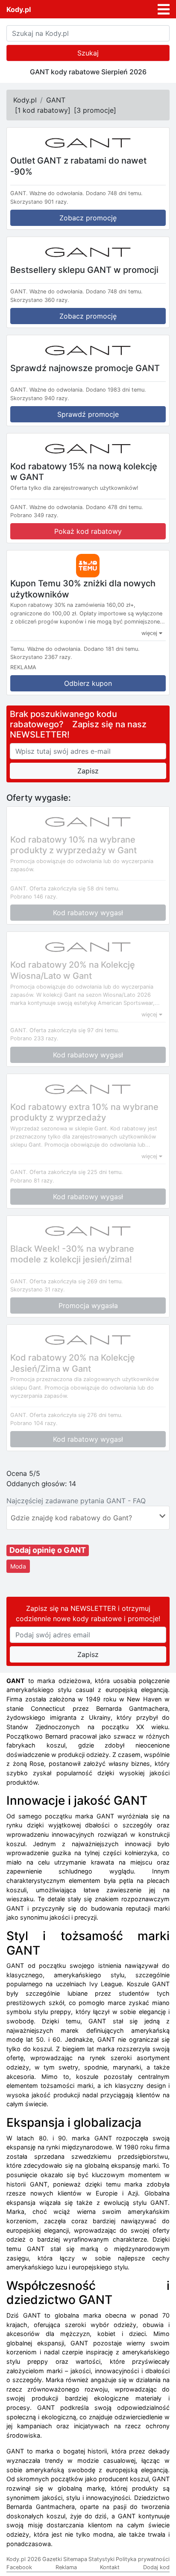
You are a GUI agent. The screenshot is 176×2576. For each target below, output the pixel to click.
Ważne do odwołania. (57, 193)
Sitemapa (75, 2559)
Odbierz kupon (88, 683)
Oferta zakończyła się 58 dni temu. (75, 888)
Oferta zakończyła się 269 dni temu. (76, 1281)
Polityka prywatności (143, 2559)
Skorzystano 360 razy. (40, 300)
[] (43, 110)
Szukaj (88, 53)
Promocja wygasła (88, 1306)
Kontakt (110, 2567)
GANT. (19, 193)
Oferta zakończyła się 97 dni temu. (74, 1030)
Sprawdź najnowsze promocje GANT (85, 368)
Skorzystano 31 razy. (38, 1289)
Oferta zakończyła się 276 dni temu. (76, 1415)
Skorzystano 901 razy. (39, 202)
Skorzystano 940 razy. (40, 398)
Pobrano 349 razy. (34, 515)
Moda (18, 1566)
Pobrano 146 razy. (34, 897)
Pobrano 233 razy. (34, 1038)
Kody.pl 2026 (24, 2559)
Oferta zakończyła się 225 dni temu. (76, 1172)
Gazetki (52, 2559)
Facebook (19, 2567)
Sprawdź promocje (88, 414)
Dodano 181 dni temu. (112, 649)
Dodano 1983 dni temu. (116, 390)
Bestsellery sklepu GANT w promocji (84, 269)
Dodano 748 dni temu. (114, 193)
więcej (150, 633)
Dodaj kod (156, 2567)
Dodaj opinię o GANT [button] (48, 1550)
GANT (56, 100)
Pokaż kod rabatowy (88, 531)
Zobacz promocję (88, 218)
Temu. (18, 649)
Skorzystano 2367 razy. (41, 657)
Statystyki (101, 2559)
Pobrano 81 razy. (32, 1181)
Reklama (66, 2567)
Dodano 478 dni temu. (114, 507)
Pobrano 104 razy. (34, 1423)
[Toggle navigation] (164, 9)
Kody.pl (19, 9)
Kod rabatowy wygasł (88, 913)
